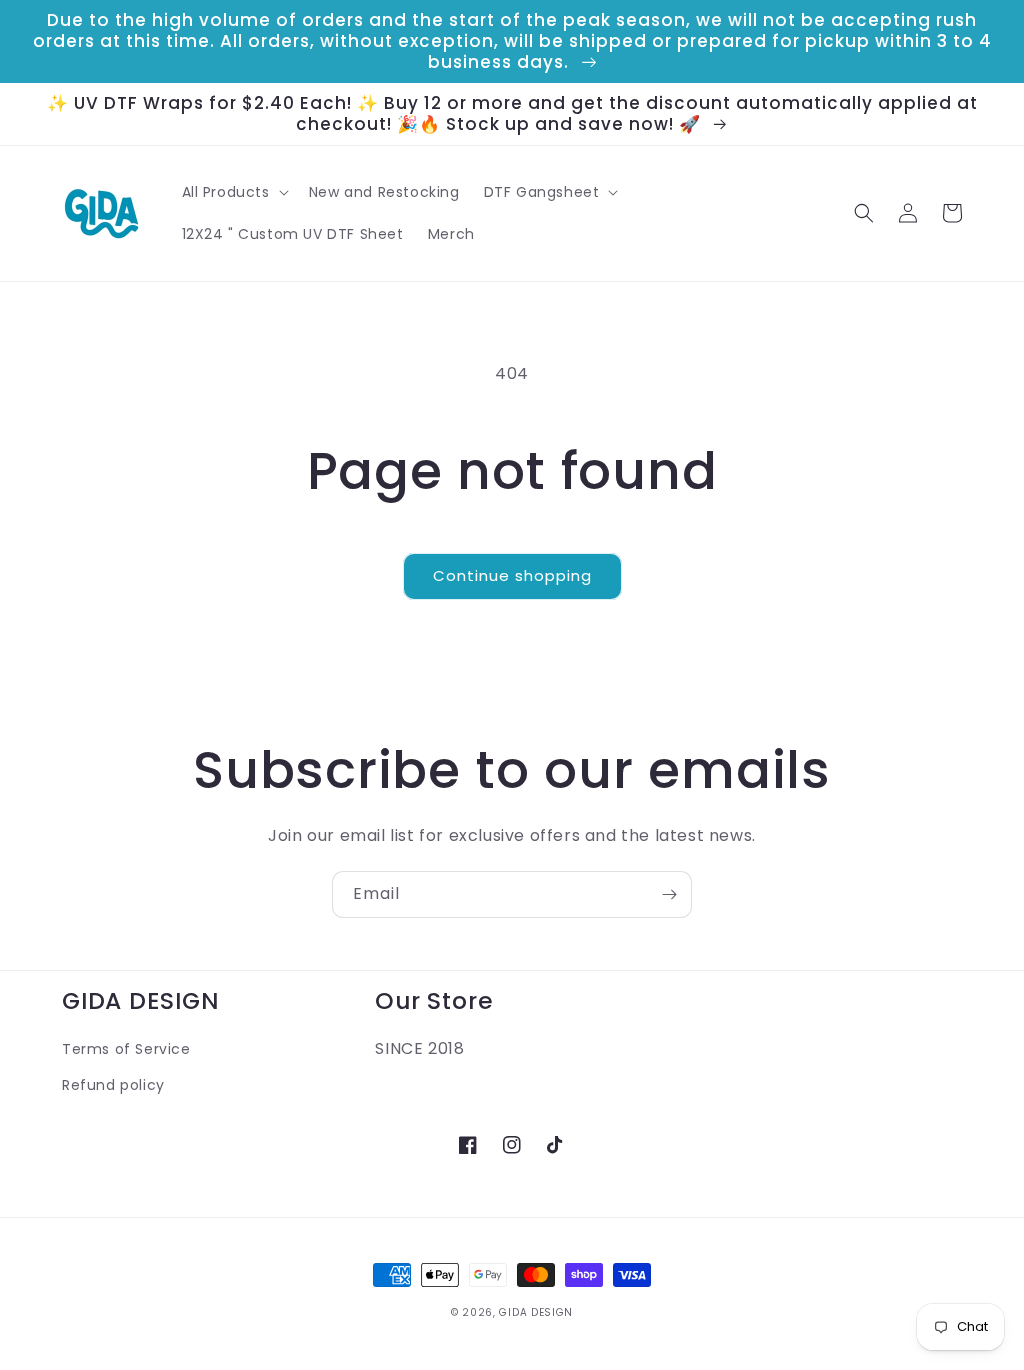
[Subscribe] (669, 894)
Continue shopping (512, 575)
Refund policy (113, 1085)
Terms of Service (126, 1049)
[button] (233, 192)
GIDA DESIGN (536, 1312)
